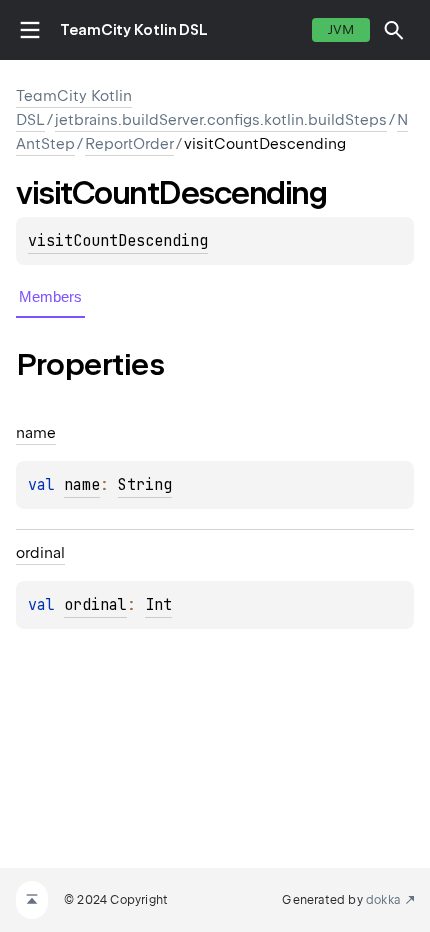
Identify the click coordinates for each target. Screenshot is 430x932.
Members (50, 296)
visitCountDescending (118, 241)
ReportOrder (129, 144)
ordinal (95, 605)
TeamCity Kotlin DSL (134, 30)
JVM (341, 29)
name (82, 485)
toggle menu (30, 30)
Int (158, 605)
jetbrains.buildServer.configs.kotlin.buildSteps (221, 120)
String (145, 485)
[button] (394, 30)
